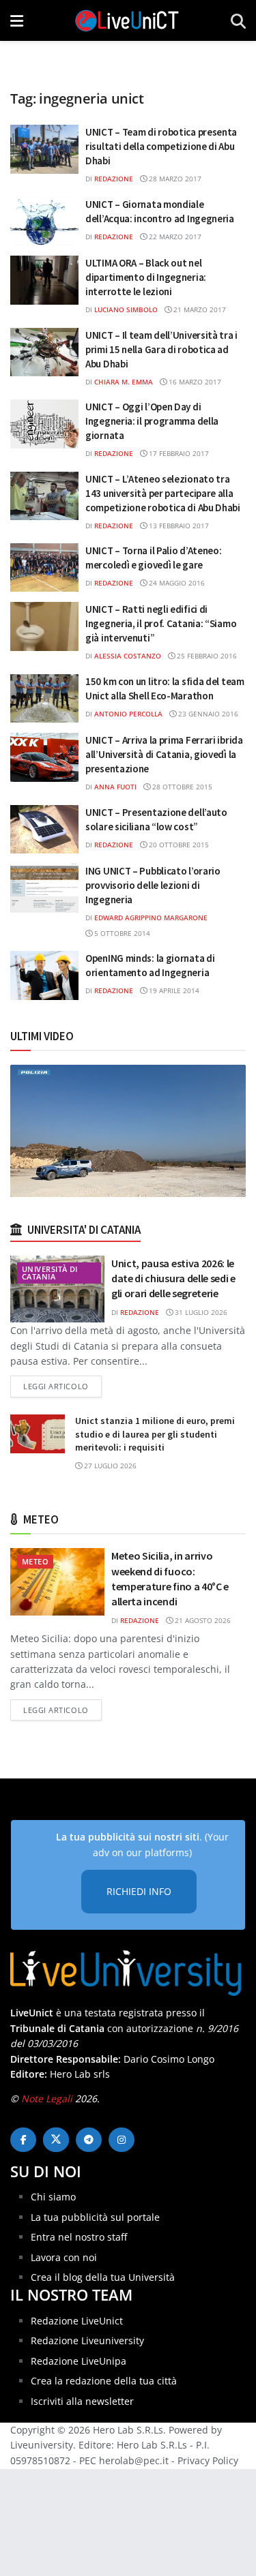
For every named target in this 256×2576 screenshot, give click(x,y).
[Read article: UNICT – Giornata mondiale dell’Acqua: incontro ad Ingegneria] (44, 222)
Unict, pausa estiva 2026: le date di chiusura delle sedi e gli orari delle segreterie (173, 1278)
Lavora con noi (64, 2257)
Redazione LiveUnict (77, 2321)
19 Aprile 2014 (173, 990)
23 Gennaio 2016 (207, 714)
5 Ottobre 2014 (121, 933)
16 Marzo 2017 (194, 382)
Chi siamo (53, 2197)
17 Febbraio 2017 (178, 453)
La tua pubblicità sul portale (95, 2217)
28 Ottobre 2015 (181, 787)
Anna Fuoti (115, 787)
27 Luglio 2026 (109, 1466)
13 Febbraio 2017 (178, 526)
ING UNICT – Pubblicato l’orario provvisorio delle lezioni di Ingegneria (153, 885)
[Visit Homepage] (127, 20)
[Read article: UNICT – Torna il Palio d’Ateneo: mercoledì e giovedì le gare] (44, 568)
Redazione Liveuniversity (87, 2340)
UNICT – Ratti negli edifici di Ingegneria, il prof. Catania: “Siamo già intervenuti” (161, 623)
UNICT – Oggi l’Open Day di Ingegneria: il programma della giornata (152, 421)
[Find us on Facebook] (23, 2140)
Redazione (114, 179)
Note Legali (47, 2098)
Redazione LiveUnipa (79, 2361)
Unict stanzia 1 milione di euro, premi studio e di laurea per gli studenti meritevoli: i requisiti (155, 1434)
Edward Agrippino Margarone (151, 918)
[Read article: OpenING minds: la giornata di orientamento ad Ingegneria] (44, 975)
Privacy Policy (208, 2460)
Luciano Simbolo (126, 309)
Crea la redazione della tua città (104, 2381)
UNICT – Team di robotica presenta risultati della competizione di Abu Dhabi (161, 146)
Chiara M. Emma (124, 382)
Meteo (35, 1561)
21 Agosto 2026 (202, 1620)
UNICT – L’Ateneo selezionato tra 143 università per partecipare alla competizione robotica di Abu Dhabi (163, 493)
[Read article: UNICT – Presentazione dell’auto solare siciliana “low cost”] (44, 830)
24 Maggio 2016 (176, 583)
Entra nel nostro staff (79, 2237)
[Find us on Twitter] (56, 2140)
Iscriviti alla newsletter (82, 2401)
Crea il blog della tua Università (103, 2277)
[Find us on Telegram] (89, 2140)
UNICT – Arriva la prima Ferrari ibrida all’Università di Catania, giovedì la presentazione (164, 754)
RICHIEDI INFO (139, 1891)
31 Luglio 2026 (200, 1312)
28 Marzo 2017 (174, 179)
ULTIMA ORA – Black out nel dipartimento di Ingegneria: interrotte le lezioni (146, 277)
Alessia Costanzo (128, 656)
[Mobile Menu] (17, 20)
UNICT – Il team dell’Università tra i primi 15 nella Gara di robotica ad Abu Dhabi (161, 349)
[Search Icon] (238, 20)
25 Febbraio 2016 (206, 656)
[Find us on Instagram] (122, 2140)
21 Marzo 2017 (199, 309)
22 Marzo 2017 (174, 237)
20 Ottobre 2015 (178, 845)
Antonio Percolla (128, 714)
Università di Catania (50, 1273)
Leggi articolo (62, 1386)
